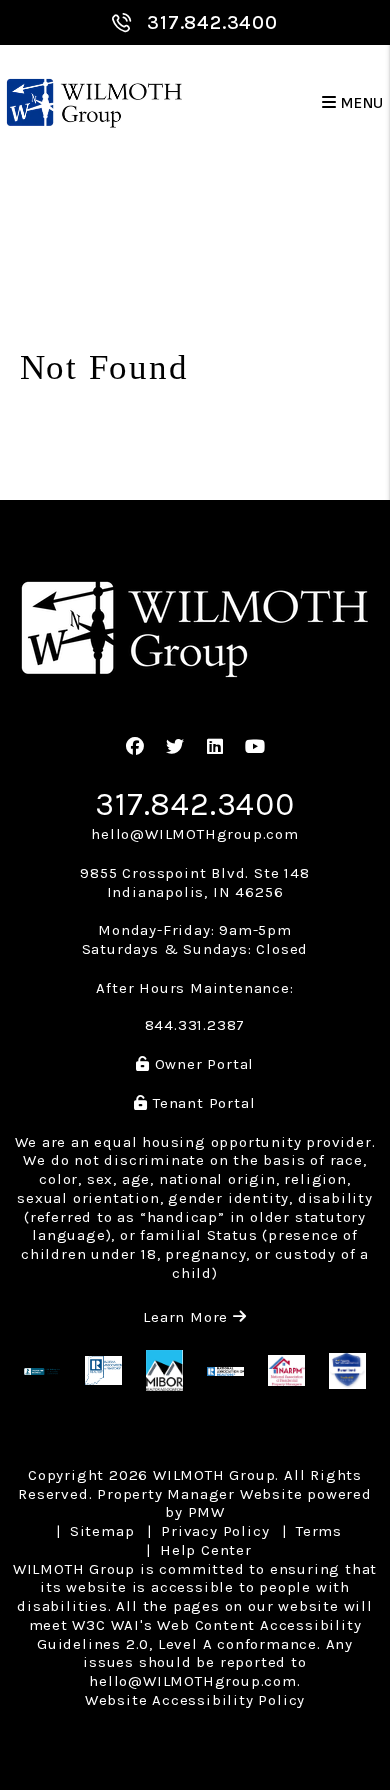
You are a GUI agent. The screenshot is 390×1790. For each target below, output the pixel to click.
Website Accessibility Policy (195, 1700)
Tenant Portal (201, 1103)
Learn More (195, 1317)
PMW (206, 1512)
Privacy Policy (215, 1531)
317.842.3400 (212, 22)
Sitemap (102, 1531)
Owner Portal (202, 1064)
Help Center (206, 1550)
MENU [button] (360, 103)
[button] (135, 747)
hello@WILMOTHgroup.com (195, 834)
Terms (319, 1531)
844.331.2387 (195, 1025)
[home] (94, 103)
